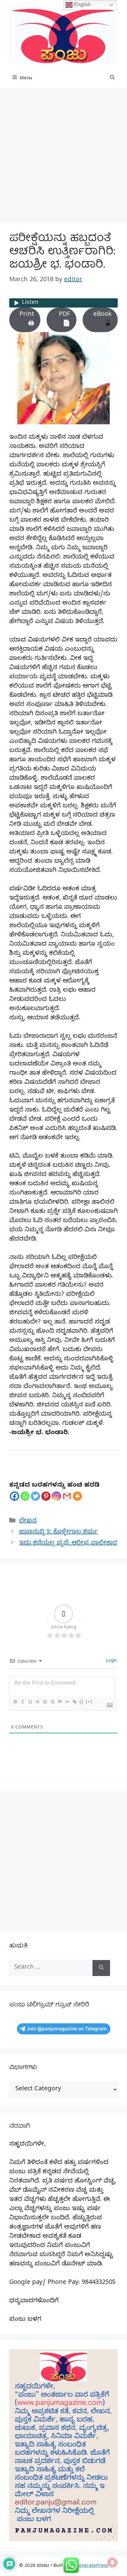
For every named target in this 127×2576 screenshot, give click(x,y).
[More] (77, 1496)
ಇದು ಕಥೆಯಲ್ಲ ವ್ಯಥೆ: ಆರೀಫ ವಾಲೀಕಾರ (68, 1544)
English (82, 4)
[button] (112, 79)
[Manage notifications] (113, 2562)
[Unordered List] (52, 1702)
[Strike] (37, 1702)
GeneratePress (92, 2566)
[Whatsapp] (25, 1496)
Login (111, 1661)
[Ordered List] (45, 1702)
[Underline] (30, 1702)
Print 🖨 (27, 320)
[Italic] (23, 1702)
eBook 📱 (102, 320)
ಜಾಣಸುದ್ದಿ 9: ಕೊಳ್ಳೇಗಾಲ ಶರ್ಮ (58, 1533)
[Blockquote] (59, 1702)
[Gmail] (67, 1496)
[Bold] (15, 1702)
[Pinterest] (46, 1496)
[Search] (101, 1968)
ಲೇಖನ (28, 1521)
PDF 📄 (65, 320)
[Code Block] (67, 1702)
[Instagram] (56, 1496)
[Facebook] (14, 1496)
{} (82, 1702)
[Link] (74, 1702)
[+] (89, 1702)
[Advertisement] (63, 157)
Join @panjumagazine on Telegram (67, 2029)
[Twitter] (35, 1496)
